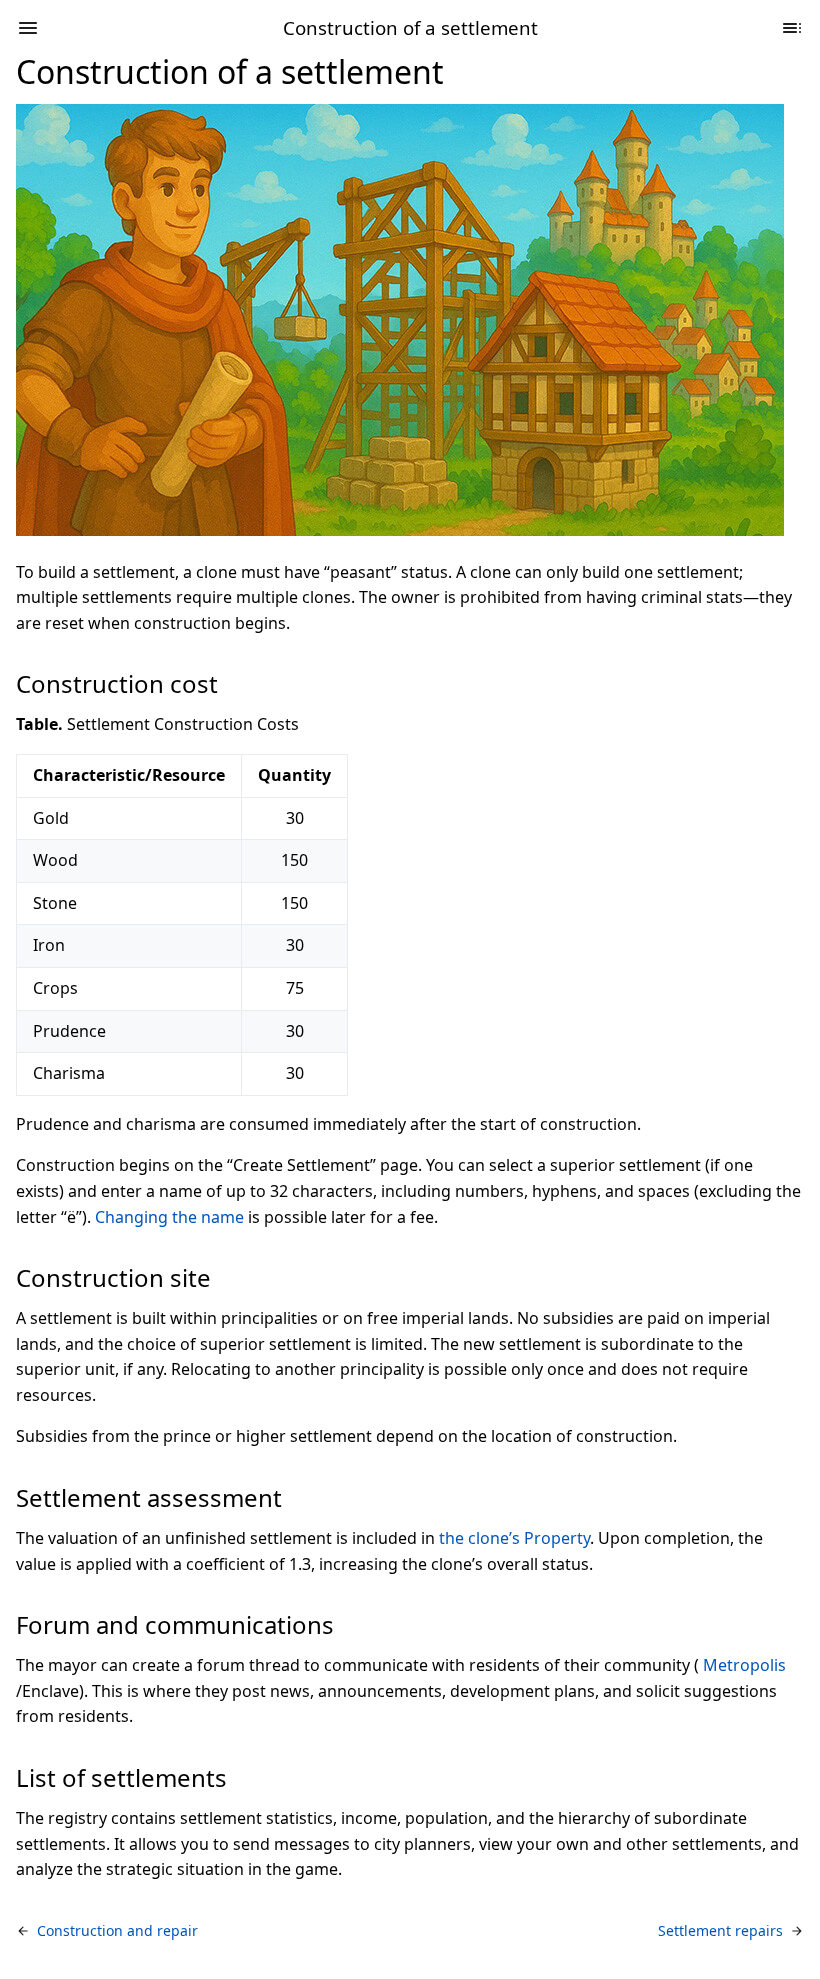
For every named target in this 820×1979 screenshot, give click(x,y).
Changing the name (169, 1217)
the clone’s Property (514, 1538)
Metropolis (744, 1665)
